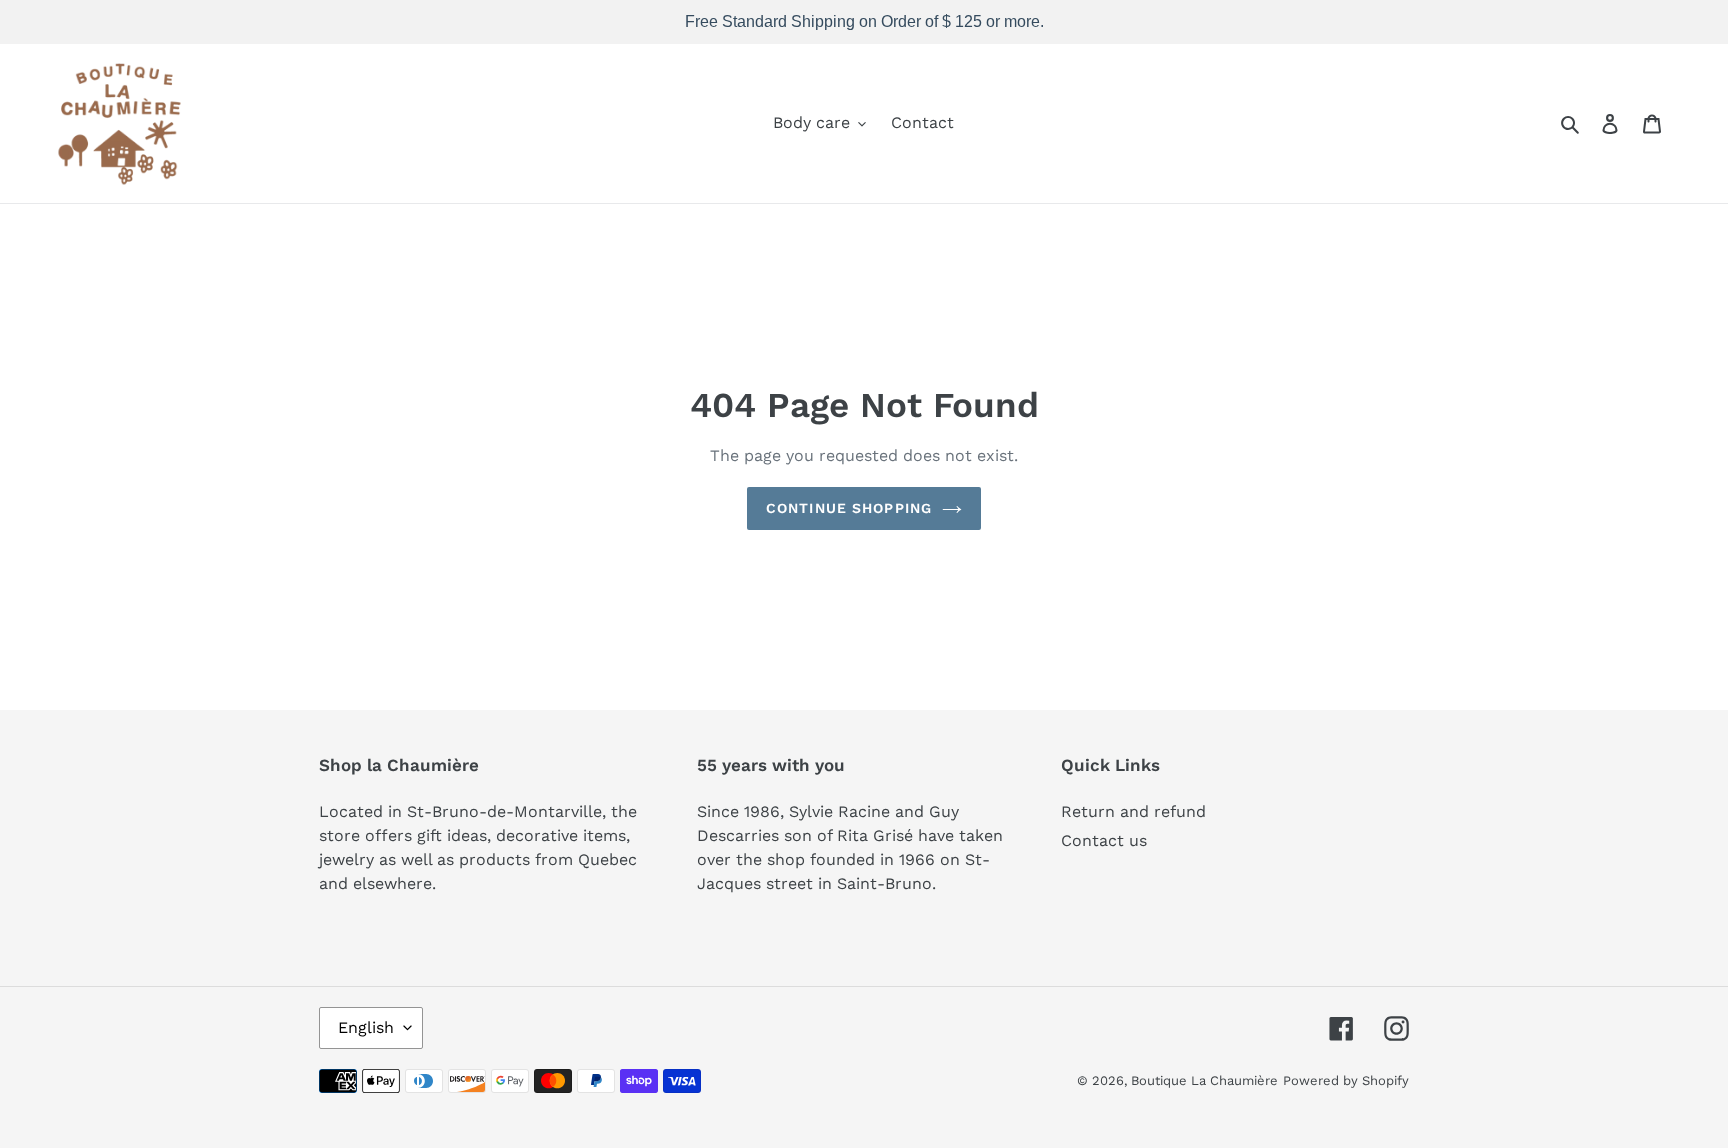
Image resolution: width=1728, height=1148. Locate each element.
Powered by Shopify (1346, 1080)
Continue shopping (849, 508)
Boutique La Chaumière (1204, 1080)
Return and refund (1133, 811)
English (366, 1027)
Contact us (1104, 840)
